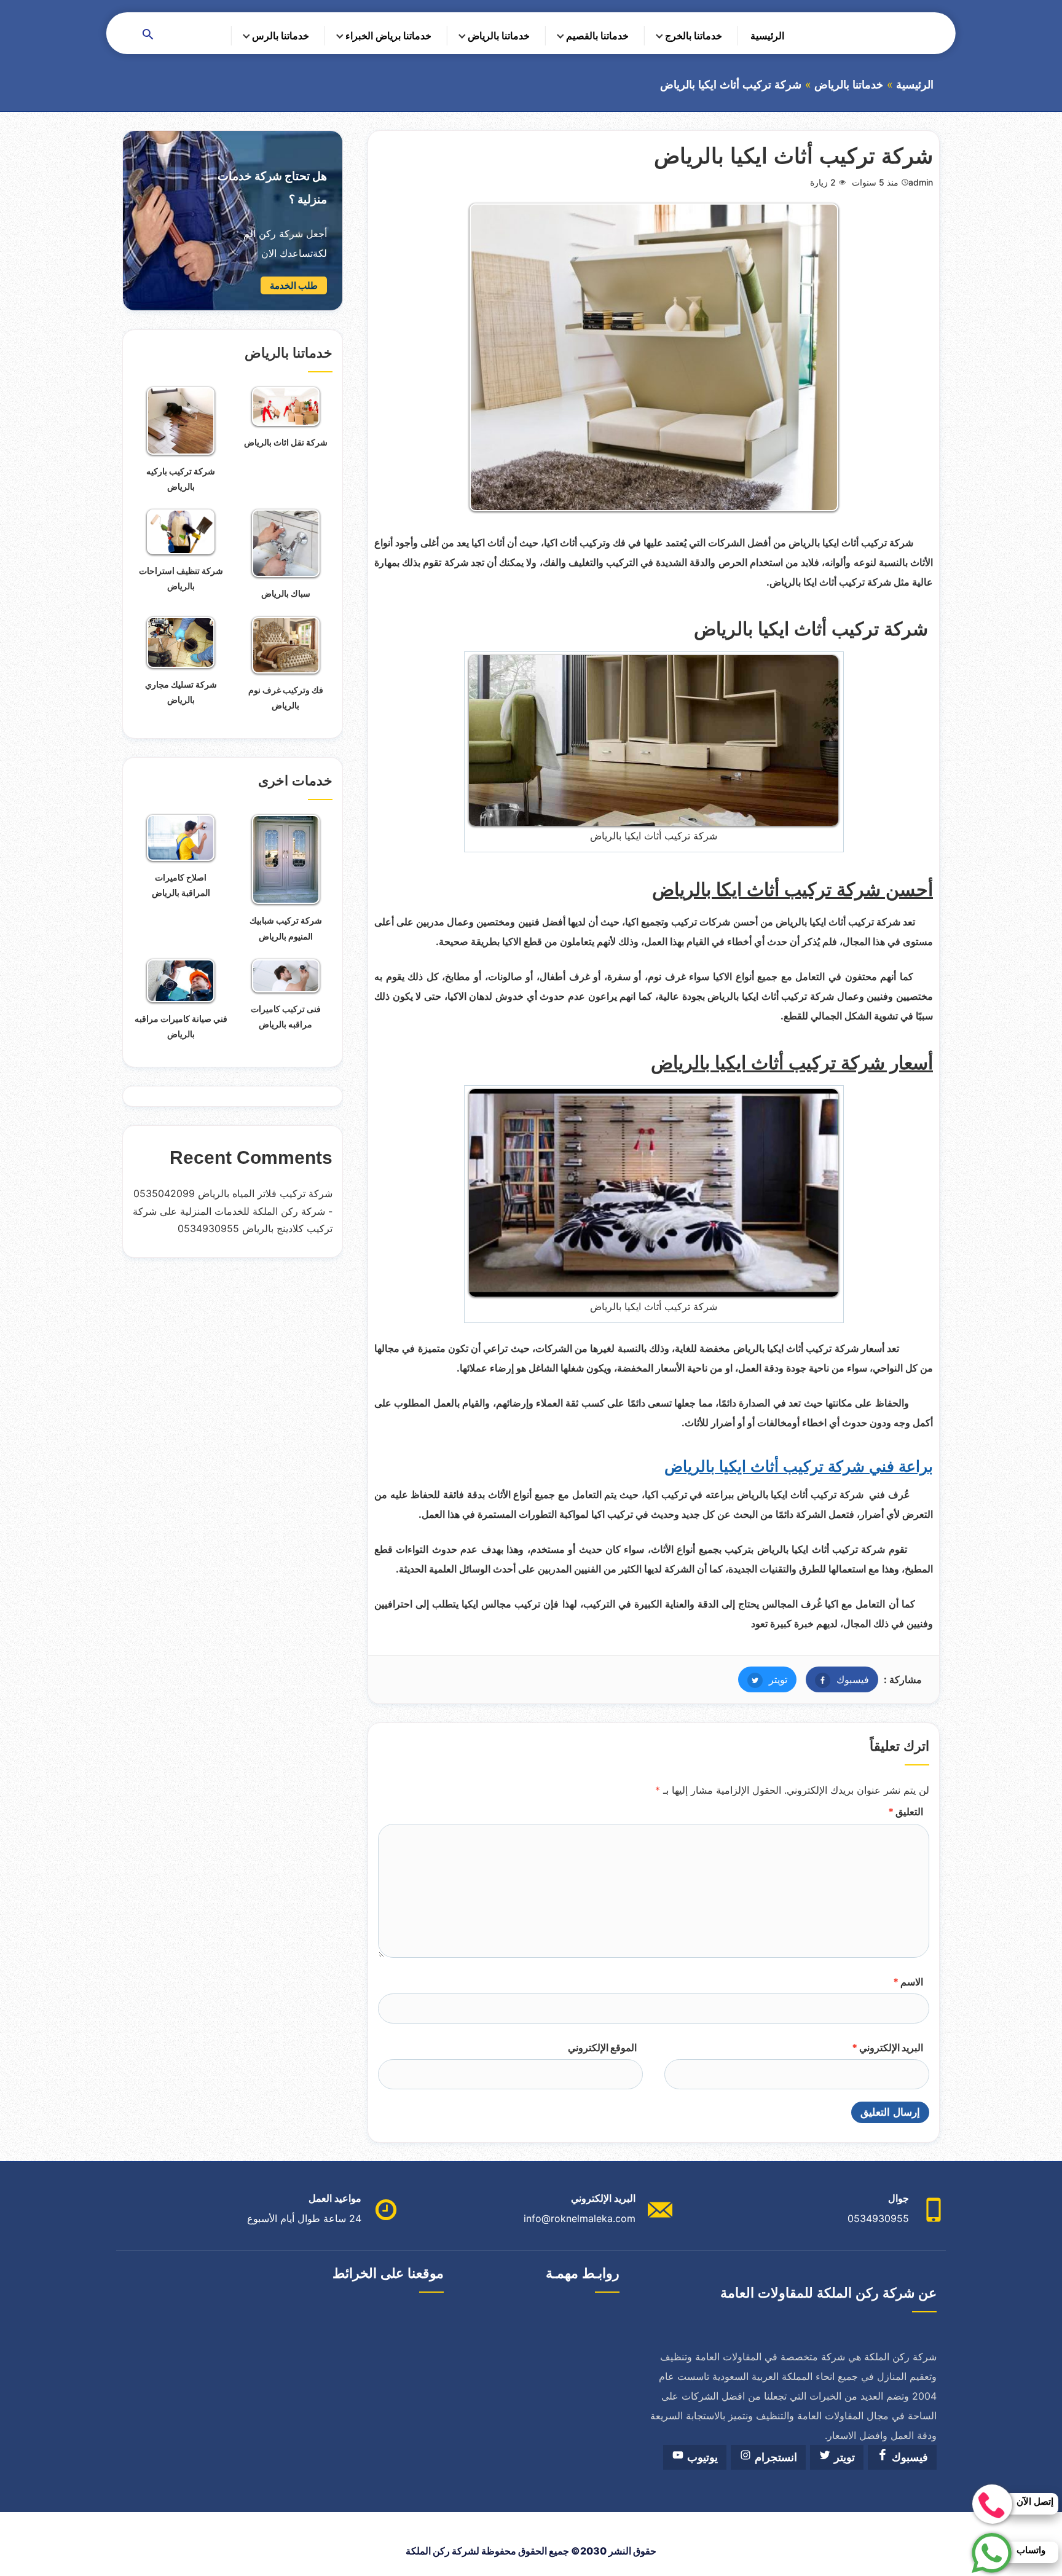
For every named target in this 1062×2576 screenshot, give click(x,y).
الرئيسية (767, 36)
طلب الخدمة (294, 285)
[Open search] (148, 35)
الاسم (908, 1982)
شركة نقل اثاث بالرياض (286, 442)
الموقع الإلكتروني (602, 2048)
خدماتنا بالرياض (499, 36)
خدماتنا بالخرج (694, 36)
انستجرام (774, 2457)
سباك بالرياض (286, 593)
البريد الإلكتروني (887, 2048)
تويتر (763, 1679)
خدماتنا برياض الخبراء (388, 36)
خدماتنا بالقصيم (597, 36)
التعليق (906, 1812)
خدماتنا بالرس (281, 36)
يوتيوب (701, 2457)
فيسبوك (837, 1679)
